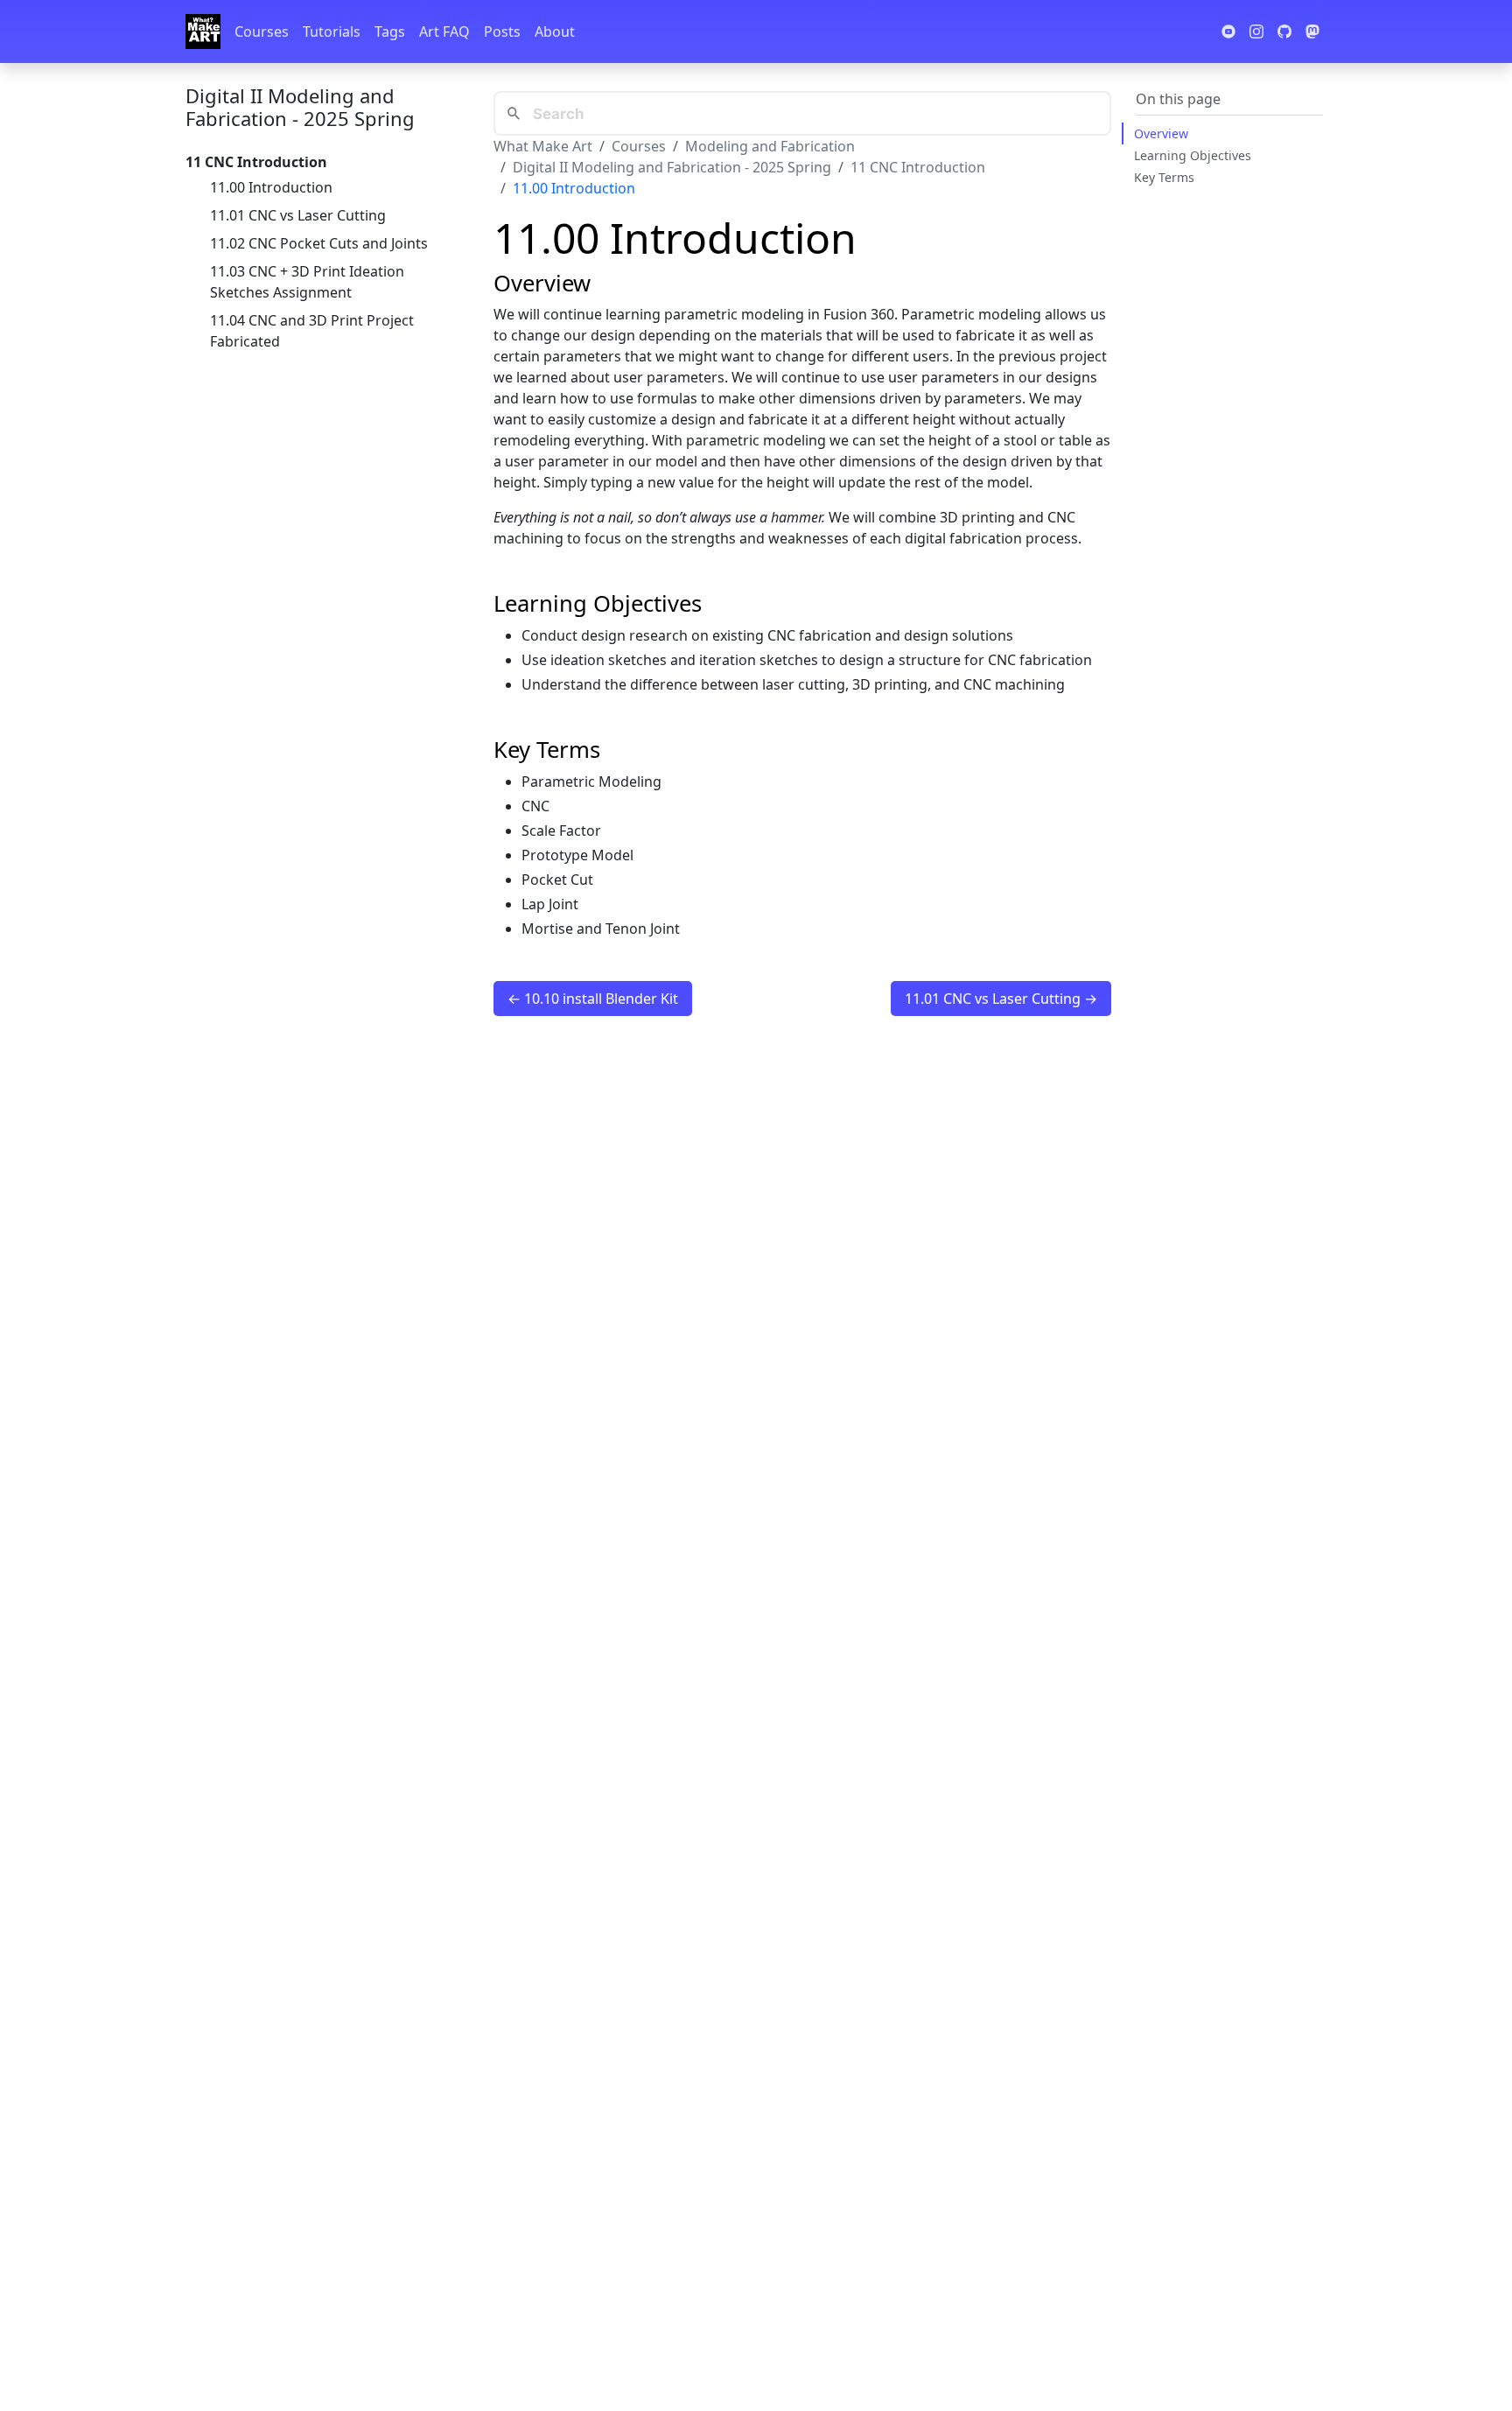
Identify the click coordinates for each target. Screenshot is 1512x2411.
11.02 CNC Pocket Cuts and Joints (319, 243)
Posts (502, 32)
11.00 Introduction (271, 187)
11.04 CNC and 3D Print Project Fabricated (312, 331)
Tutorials (332, 32)
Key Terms (1164, 177)
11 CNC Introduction (918, 167)
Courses (262, 32)
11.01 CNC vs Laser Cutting (298, 215)
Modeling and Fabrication (770, 146)
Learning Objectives (1193, 155)
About (555, 32)
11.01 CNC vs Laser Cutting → (1001, 999)
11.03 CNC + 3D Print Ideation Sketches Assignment (307, 282)
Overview (1161, 133)
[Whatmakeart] (203, 32)
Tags (390, 32)
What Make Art (543, 146)
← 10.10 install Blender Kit (593, 999)
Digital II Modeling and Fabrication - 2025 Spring (300, 107)
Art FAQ (444, 32)
